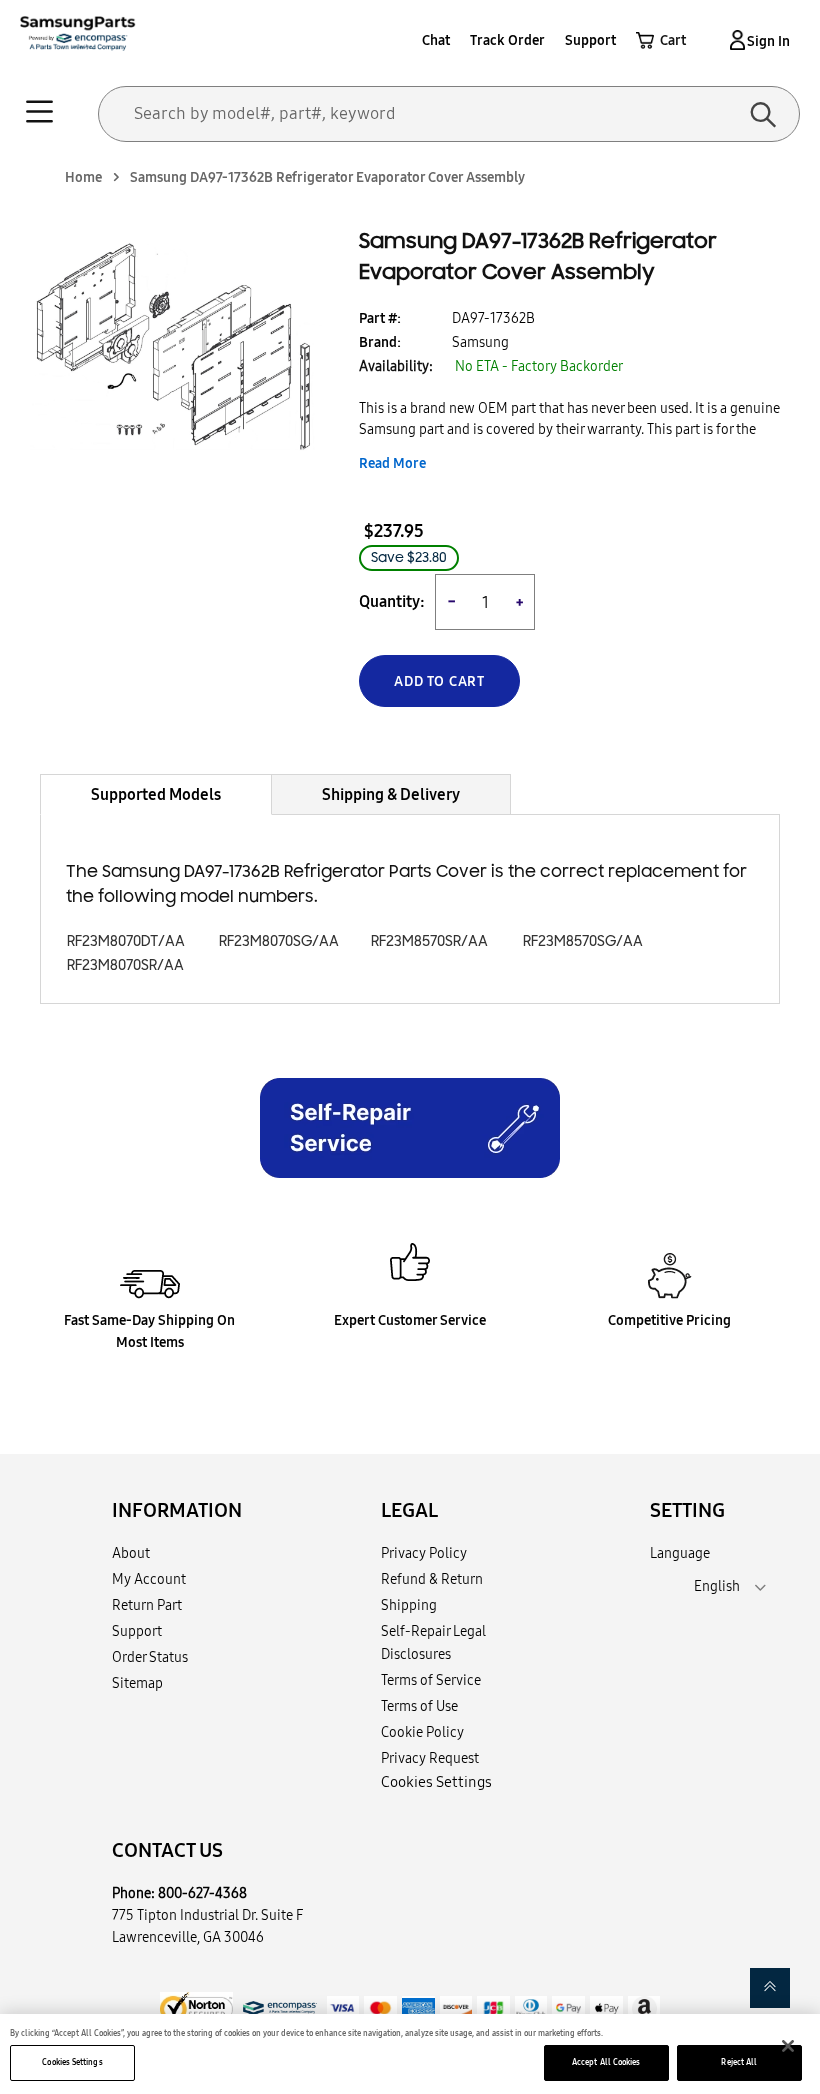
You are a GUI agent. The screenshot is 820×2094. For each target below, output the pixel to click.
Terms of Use (419, 1706)
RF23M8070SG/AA (279, 941)
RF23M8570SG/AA (583, 941)
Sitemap (137, 1683)
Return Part (147, 1605)
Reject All (739, 2062)
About (131, 1553)
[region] (410, 2054)
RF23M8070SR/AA (125, 965)
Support (590, 40)
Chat (436, 40)
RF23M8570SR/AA (429, 941)
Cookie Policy (422, 1732)
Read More (392, 463)
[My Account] (734, 40)
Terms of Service (431, 1680)
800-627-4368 (202, 1893)
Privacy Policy (424, 1553)
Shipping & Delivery (391, 794)
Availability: (396, 366)
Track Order (507, 40)
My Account (149, 1579)
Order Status (150, 1657)
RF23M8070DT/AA (126, 941)
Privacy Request (430, 1758)
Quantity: (392, 601)
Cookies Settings (72, 2062)
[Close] (788, 2046)
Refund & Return (432, 1579)
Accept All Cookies (606, 2062)
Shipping (409, 1605)
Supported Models (156, 794)
